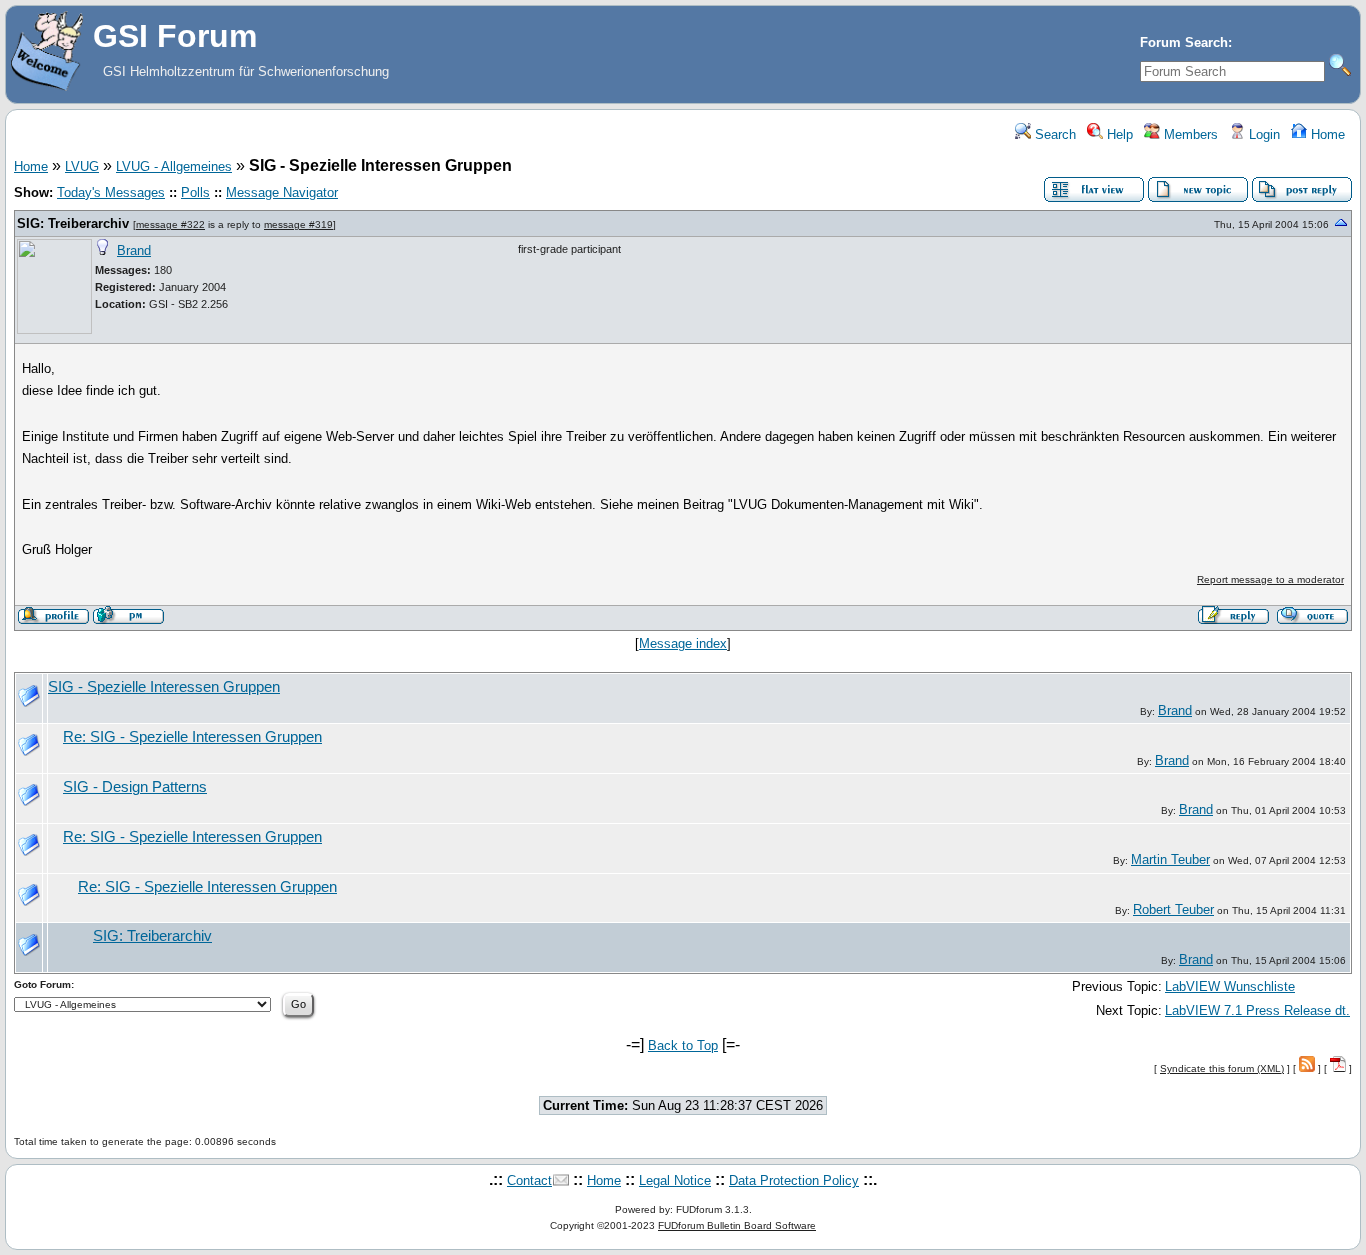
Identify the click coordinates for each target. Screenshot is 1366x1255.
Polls (195, 192)
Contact (529, 1180)
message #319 (298, 224)
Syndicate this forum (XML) (1222, 1068)
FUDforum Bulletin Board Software (737, 1225)
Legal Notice (675, 1180)
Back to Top (683, 1045)
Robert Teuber (1173, 909)
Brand (134, 250)
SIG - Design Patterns (135, 787)
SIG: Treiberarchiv (73, 223)
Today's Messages (111, 192)
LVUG (82, 166)
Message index (683, 643)
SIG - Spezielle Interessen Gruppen (164, 687)
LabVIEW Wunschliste (1230, 986)
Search (1053, 134)
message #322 (170, 224)
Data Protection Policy (794, 1180)
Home (1326, 134)
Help (1118, 134)
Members (1189, 134)
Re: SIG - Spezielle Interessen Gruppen (192, 737)
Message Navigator (282, 192)
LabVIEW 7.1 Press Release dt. (1257, 1010)
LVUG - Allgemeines (174, 166)
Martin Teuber (1170, 859)
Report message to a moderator (1270, 579)
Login (1262, 134)
